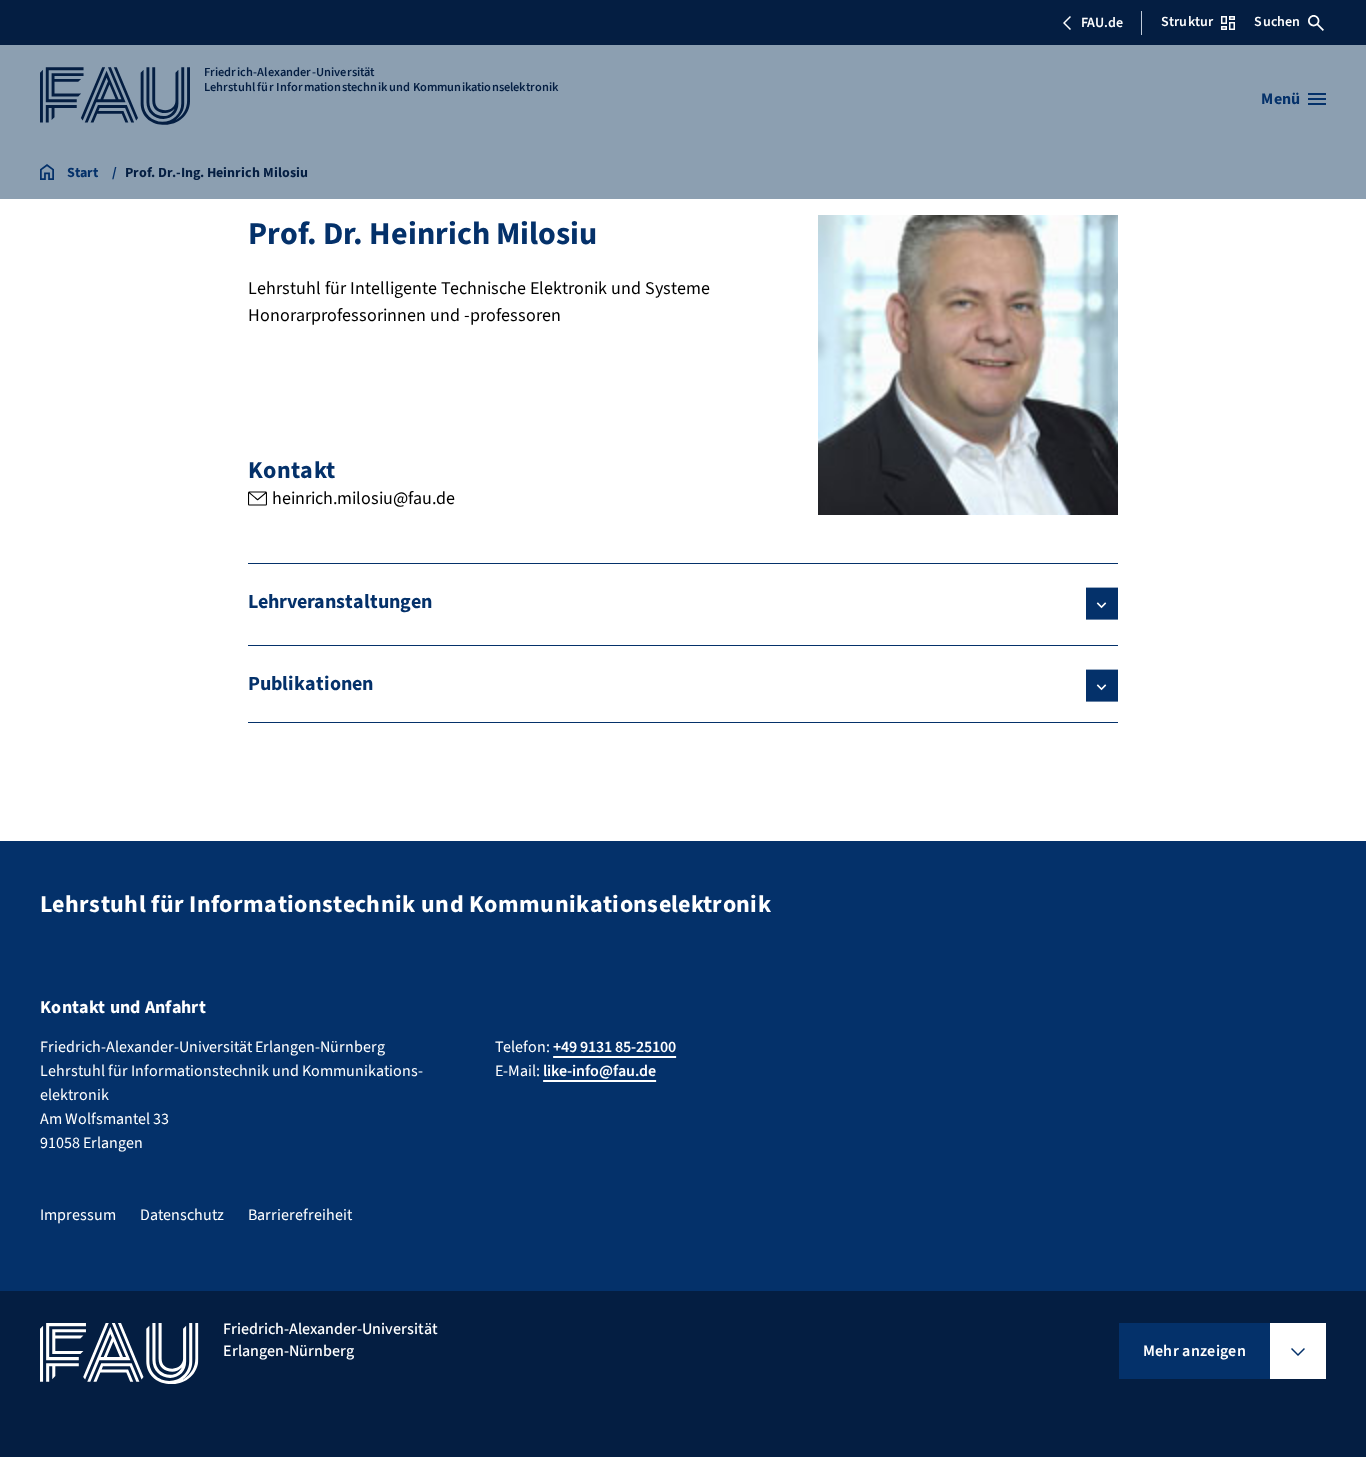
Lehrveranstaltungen (340, 602)
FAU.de (1102, 23)
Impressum (78, 1215)
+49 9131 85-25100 (614, 1047)
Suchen (1277, 22)
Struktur (1187, 22)
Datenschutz (182, 1215)
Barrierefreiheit (300, 1215)
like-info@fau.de (599, 1071)
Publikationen (310, 684)
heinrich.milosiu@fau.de (363, 498)
